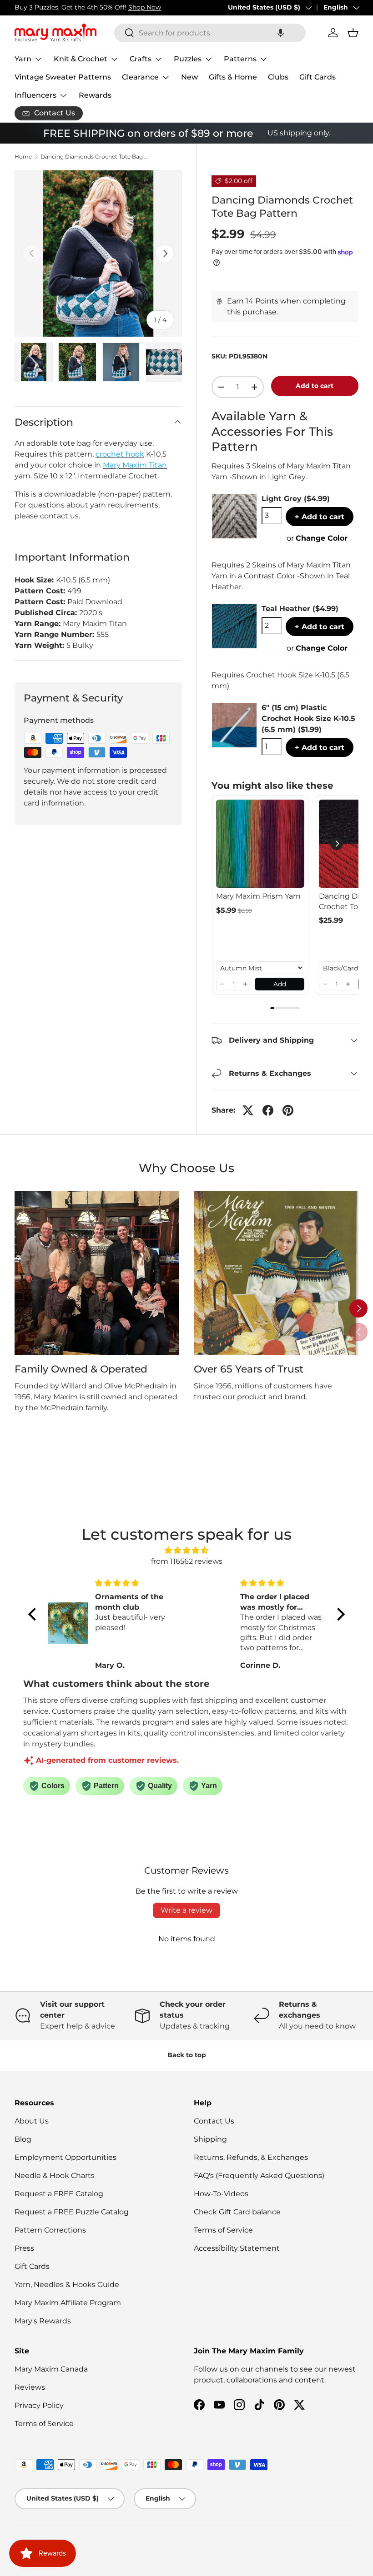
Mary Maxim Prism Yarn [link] (258, 896)
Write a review (186, 1910)
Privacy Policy (39, 2405)
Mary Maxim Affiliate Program (68, 2303)
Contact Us (214, 2121)
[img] (186, 1550)
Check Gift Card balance (237, 2212)
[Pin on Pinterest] (288, 1110)
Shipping (210, 2139)
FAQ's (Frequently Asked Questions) (259, 2176)
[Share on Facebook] (268, 1110)
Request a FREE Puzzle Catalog (72, 2212)
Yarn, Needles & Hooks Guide (67, 2285)
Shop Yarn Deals (116, 7)
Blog (23, 2139)
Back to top (187, 2055)
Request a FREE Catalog (59, 2194)
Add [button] (280, 984)
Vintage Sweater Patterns (63, 77)
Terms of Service (223, 2230)
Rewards (95, 95)
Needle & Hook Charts (55, 2176)
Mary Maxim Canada (51, 2369)
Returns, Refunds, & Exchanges (251, 2157)
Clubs (278, 77)
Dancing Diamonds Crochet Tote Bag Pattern (95, 157)
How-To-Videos (221, 2194)
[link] (260, 844)
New (189, 77)
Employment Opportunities (66, 2157)
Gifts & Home (233, 77)
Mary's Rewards (43, 2321)
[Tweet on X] (248, 1110)
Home (23, 157)
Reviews (30, 2387)
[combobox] (210, 33)
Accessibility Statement (237, 2248)
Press (24, 2248)
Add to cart (315, 386)
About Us (32, 2121)
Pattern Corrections (50, 2230)
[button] (281, 33)
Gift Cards (318, 77)
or (317, 538)
